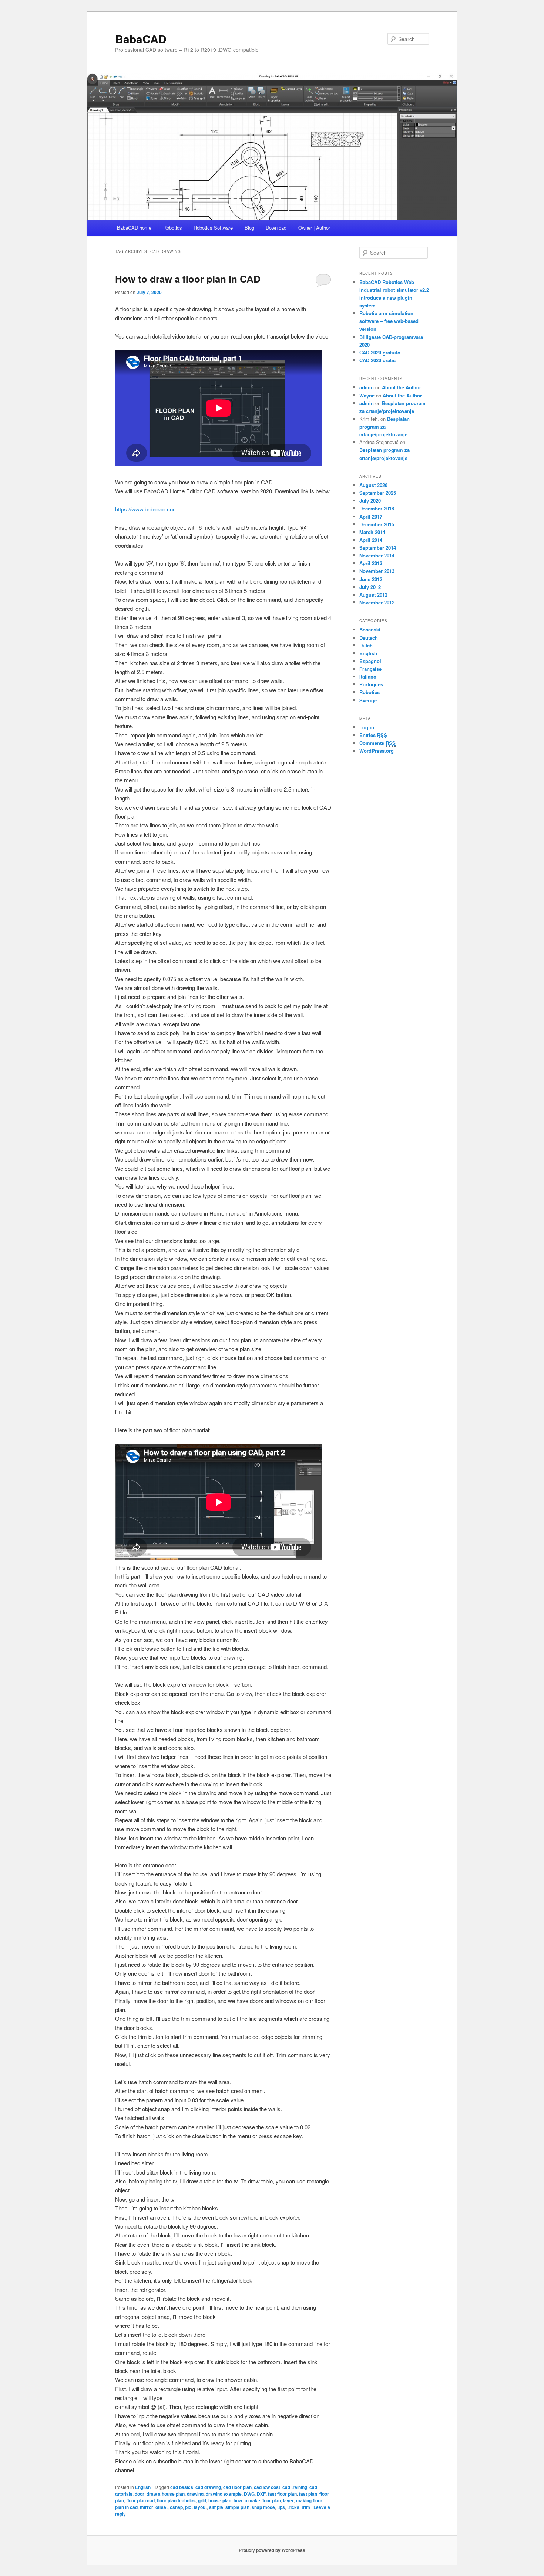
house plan (220, 2500)
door (140, 2494)
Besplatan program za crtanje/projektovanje (385, 426)
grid (202, 2500)
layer (288, 2500)
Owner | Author (314, 228)
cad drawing (208, 2487)
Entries (373, 735)
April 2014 (371, 540)
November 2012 (377, 602)
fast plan (308, 2494)
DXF (261, 2494)
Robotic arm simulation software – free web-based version (389, 321)
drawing (195, 2494)
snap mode (263, 2507)
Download (276, 228)
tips (281, 2507)
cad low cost (267, 2487)
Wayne (367, 395)
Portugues (371, 684)
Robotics (173, 228)
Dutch (366, 645)
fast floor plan (282, 2494)
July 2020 (370, 501)
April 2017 (371, 516)
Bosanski (370, 629)
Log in (367, 727)
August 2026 (373, 485)
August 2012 (373, 595)
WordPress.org (377, 751)
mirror (147, 2507)
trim (306, 2507)
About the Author (402, 387)
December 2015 (377, 524)
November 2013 (377, 571)
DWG (249, 2494)
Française (370, 669)
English (143, 2487)
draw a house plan (166, 2494)
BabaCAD (141, 39)
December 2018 (377, 508)
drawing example (224, 2494)
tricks (293, 2507)
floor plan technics (176, 2500)
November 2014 (377, 555)
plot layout (196, 2507)
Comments (377, 743)
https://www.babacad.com (146, 509)
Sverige (368, 700)
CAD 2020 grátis (377, 360)
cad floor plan (237, 2487)
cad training (295, 2487)
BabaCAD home (134, 228)
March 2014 (372, 532)
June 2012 (371, 579)
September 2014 (378, 548)
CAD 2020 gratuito (380, 352)
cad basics (182, 2487)
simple (216, 2507)
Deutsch (369, 638)
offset (162, 2507)
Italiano (368, 677)
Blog (249, 228)
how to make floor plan (257, 2500)
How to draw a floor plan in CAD (188, 279)
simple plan (237, 2507)
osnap (176, 2507)
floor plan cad (140, 2500)
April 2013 (371, 563)
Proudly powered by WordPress (272, 2550)
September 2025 (378, 493)
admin (367, 387)
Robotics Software (213, 228)
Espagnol (370, 661)
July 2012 (370, 587)
